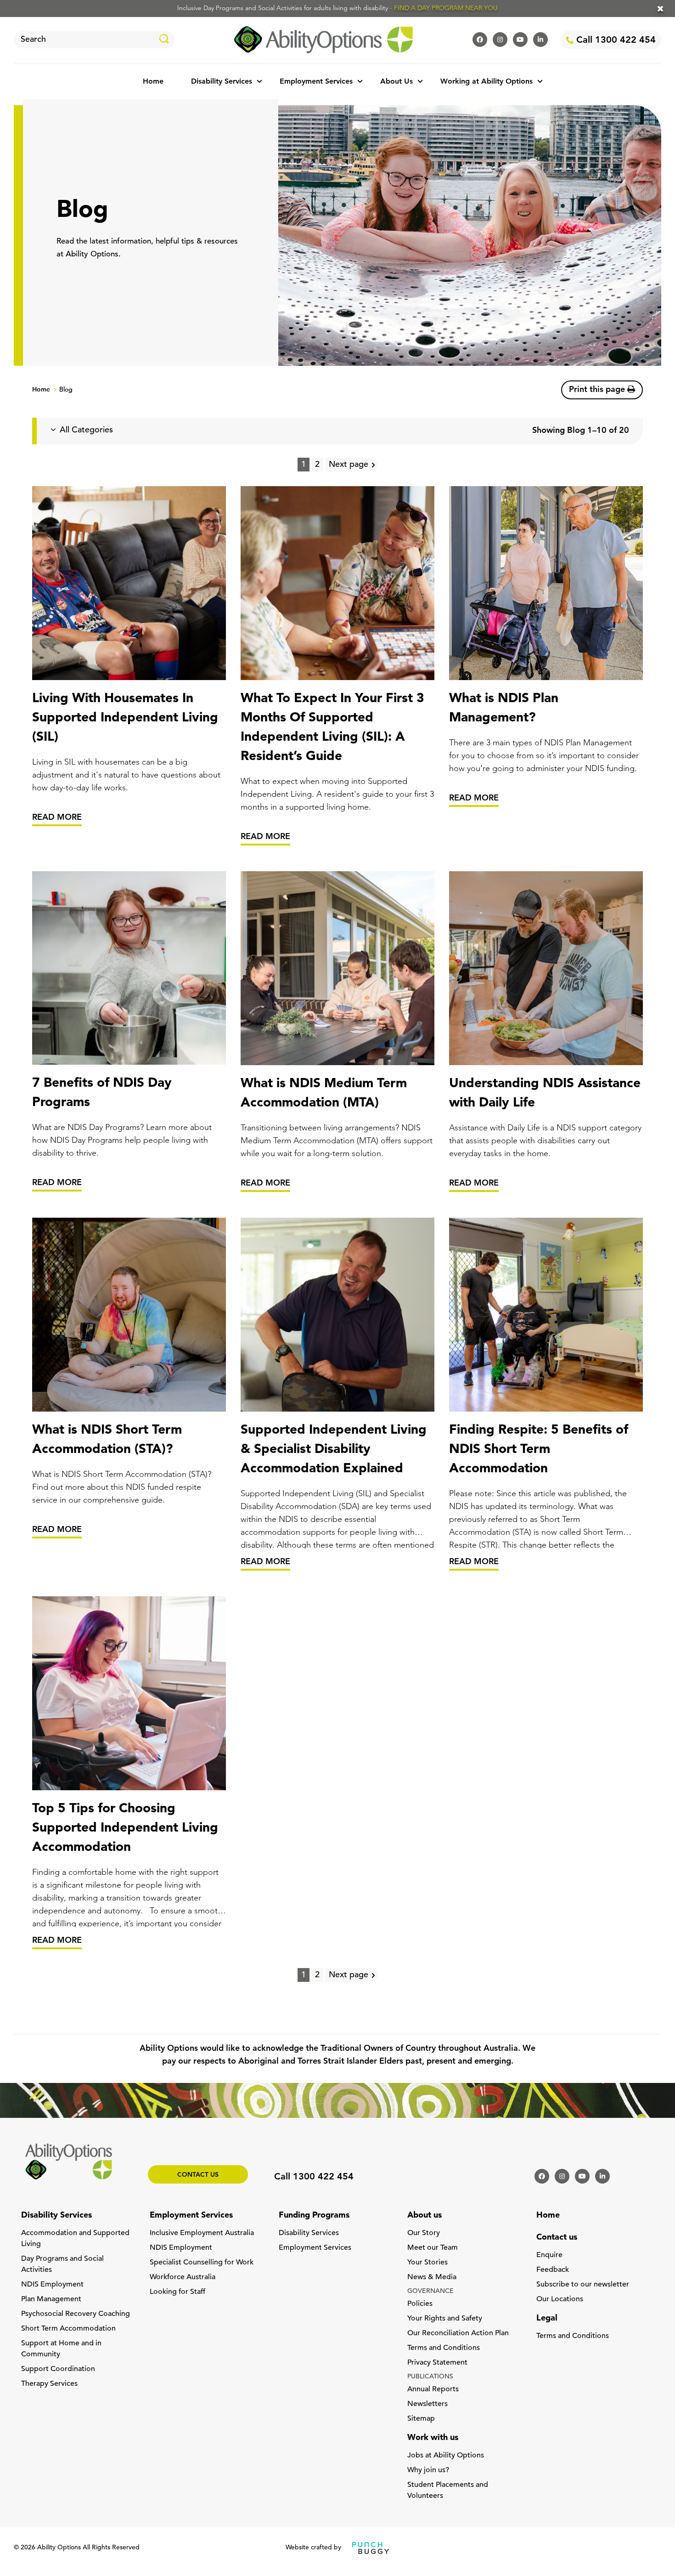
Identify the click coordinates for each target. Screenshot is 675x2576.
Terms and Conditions (444, 2348)
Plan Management (51, 2299)
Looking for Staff (177, 2292)
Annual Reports (433, 2389)
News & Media (432, 2277)
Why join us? (428, 2470)
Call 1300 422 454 (615, 40)
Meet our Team (433, 2248)
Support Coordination (58, 2369)
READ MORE (57, 818)
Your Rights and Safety (445, 2319)
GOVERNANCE (430, 2291)
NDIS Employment (52, 2285)
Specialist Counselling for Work (202, 2263)
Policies (420, 2304)
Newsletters (427, 2404)
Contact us (198, 2175)
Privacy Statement (437, 2363)
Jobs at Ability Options (446, 2456)
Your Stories (427, 2263)
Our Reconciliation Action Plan (458, 2333)
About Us (397, 82)
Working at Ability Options (487, 82)
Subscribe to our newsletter (583, 2285)
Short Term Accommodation (68, 2329)
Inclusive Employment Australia (202, 2233)
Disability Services (222, 82)
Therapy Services (49, 2384)
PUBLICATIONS (430, 2377)
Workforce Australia (183, 2277)
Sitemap (421, 2419)
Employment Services (316, 82)
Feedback (553, 2270)
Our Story (424, 2233)
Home (153, 82)
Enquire (549, 2255)
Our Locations (560, 2299)
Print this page (598, 390)
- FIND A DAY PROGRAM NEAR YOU (444, 9)
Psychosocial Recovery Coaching (76, 2314)
